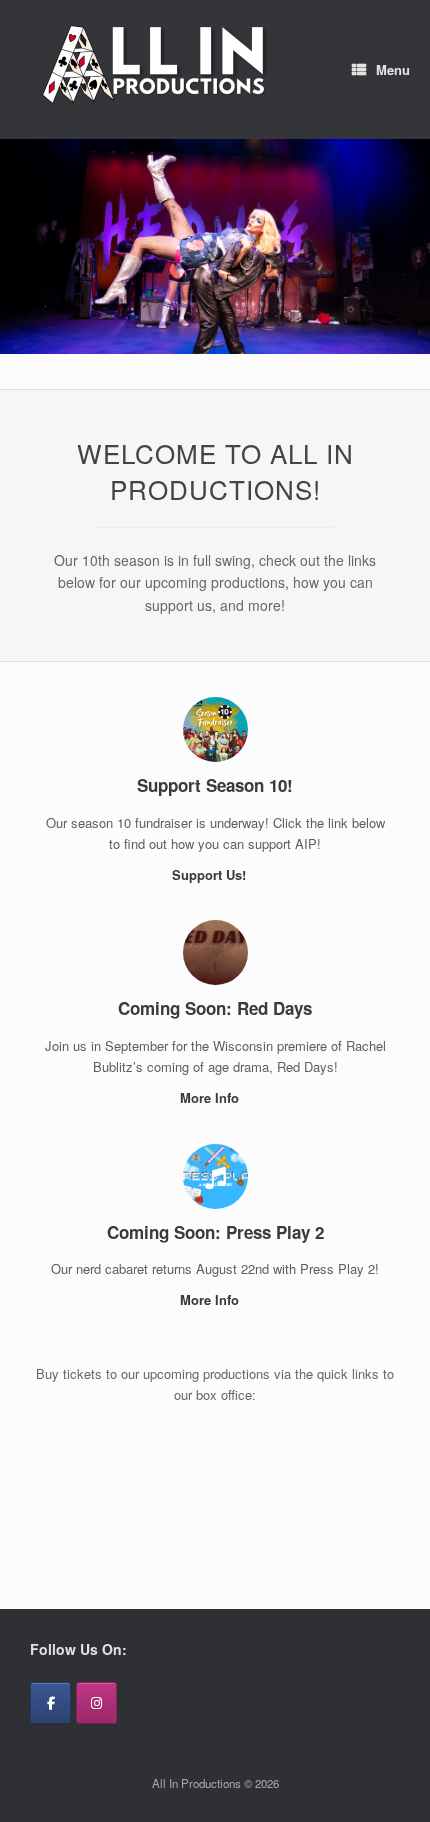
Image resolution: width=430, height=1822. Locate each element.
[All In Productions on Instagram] (96, 1703)
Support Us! (211, 874)
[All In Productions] (156, 69)
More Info (211, 1097)
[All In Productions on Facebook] (50, 1703)
